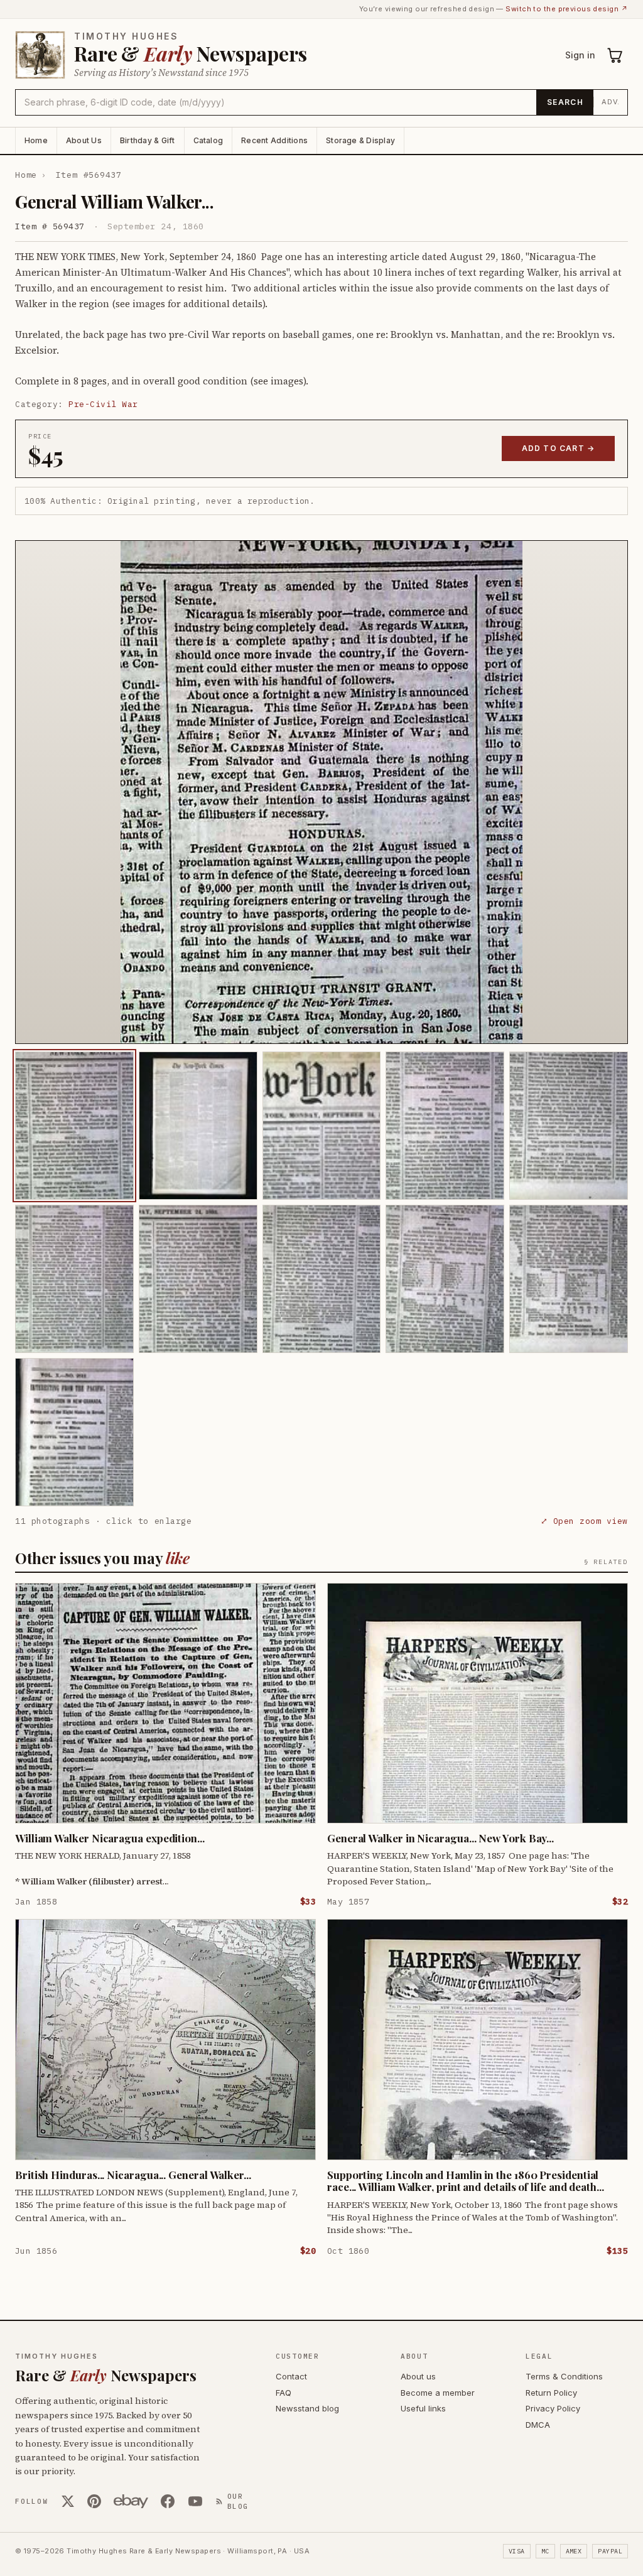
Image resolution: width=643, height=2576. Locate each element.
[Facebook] (168, 2501)
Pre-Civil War (103, 404)
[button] (321, 792)
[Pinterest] (94, 2501)
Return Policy (551, 2393)
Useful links (423, 2408)
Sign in (580, 55)
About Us (84, 140)
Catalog (208, 140)
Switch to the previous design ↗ (567, 9)
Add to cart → (559, 448)
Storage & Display (360, 140)
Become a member (438, 2393)
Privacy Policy (553, 2408)
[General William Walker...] (74, 1126)
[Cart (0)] (615, 55)
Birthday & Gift (148, 140)
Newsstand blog (307, 2408)
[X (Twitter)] (68, 2501)
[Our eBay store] (131, 2501)
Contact (291, 2376)
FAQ (284, 2393)
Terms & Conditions (564, 2376)
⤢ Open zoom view (584, 1521)
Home (36, 140)
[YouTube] (195, 2501)
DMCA (538, 2425)
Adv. (611, 102)
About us (418, 2376)
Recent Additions (274, 140)
